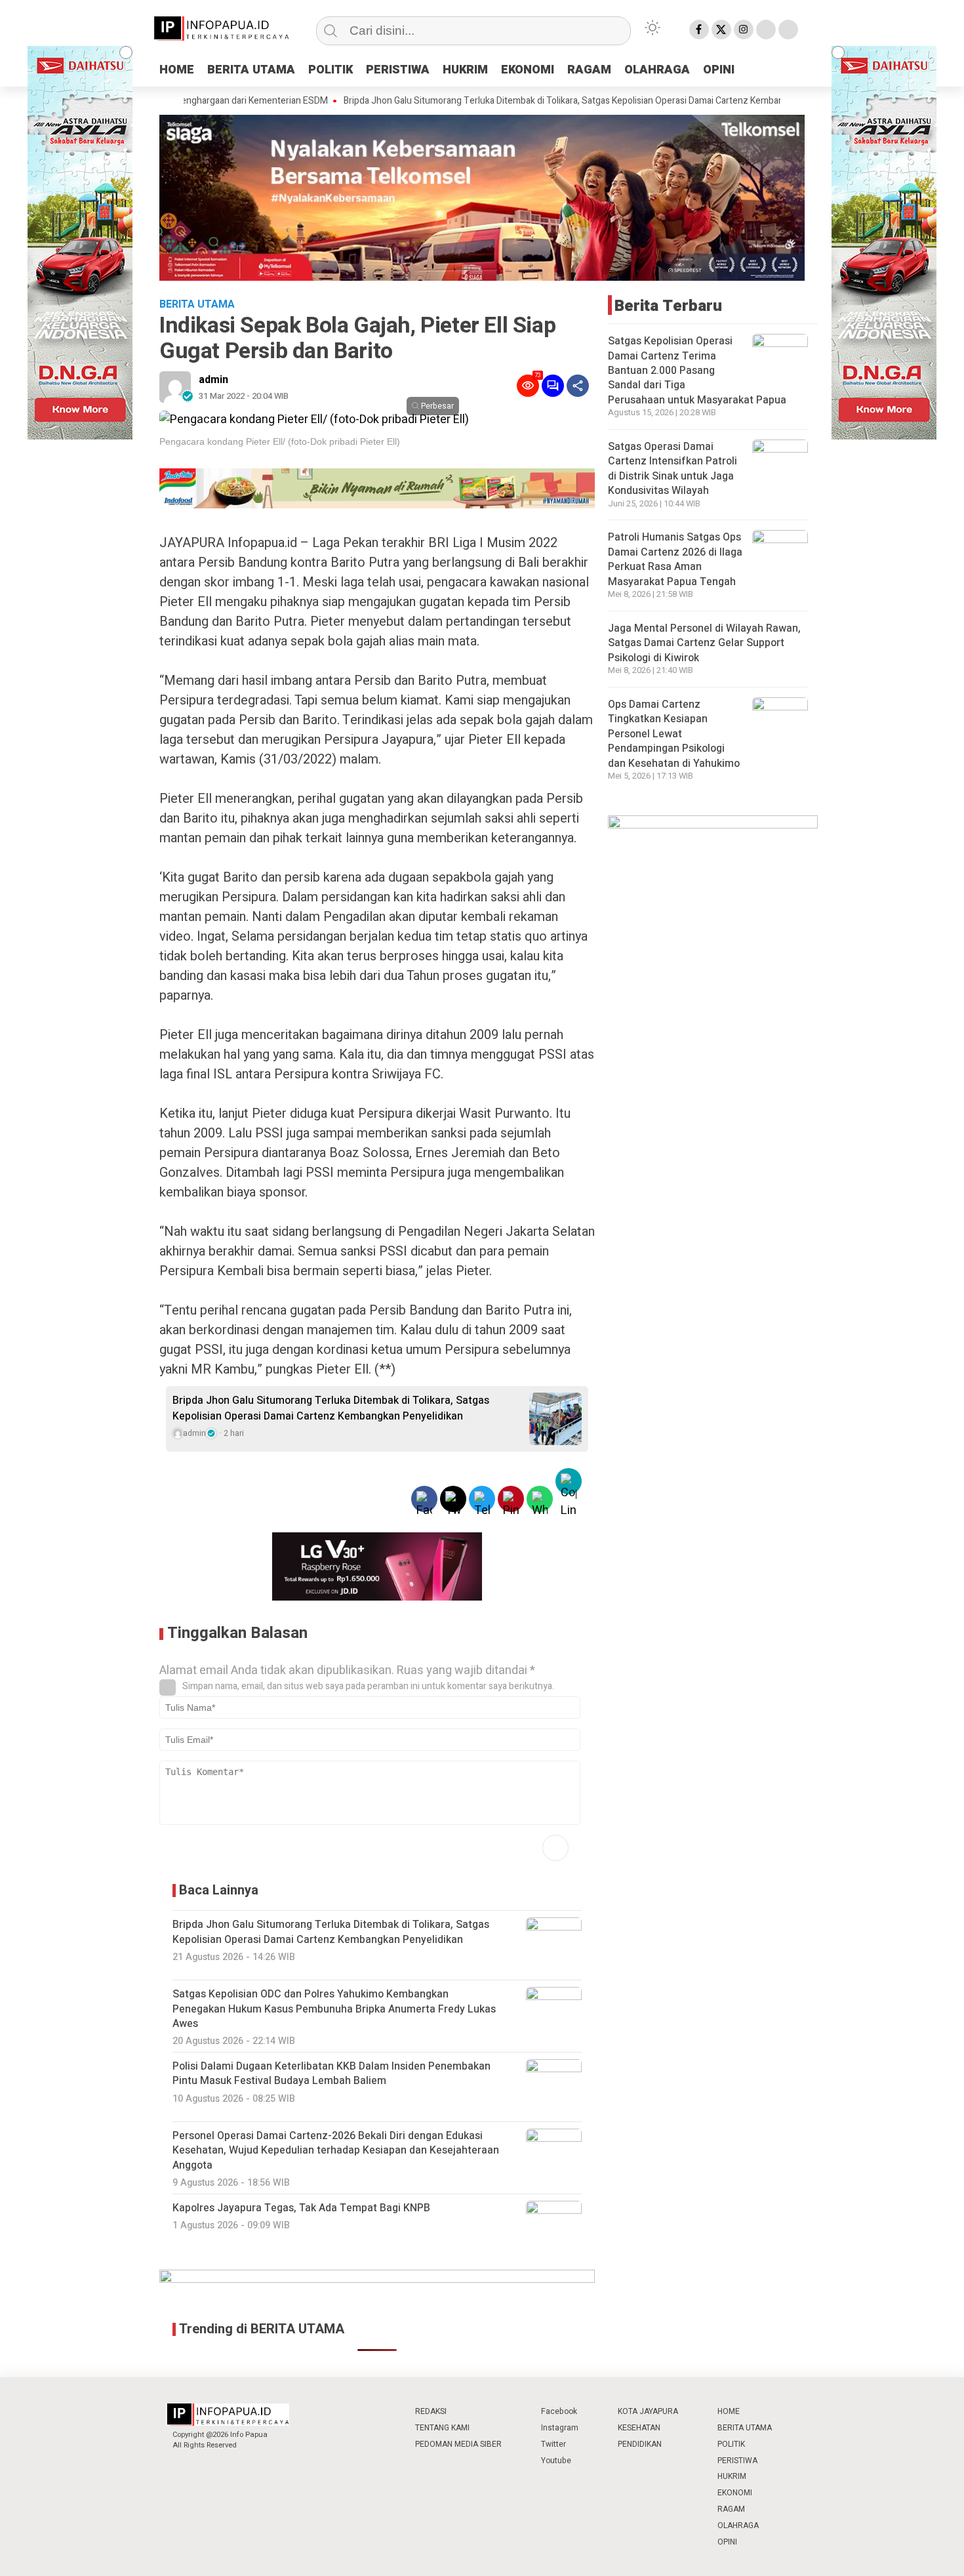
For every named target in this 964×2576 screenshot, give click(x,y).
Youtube (556, 2461)
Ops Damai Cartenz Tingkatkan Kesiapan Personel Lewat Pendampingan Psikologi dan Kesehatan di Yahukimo (674, 734)
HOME (177, 70)
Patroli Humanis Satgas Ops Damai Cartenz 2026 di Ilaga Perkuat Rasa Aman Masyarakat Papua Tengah (675, 559)
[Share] (578, 386)
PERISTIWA (398, 70)
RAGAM (589, 70)
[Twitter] (721, 30)
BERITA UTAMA (251, 70)
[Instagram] (744, 30)
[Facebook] (699, 30)
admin (213, 380)
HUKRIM (465, 70)
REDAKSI (431, 2411)
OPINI (719, 70)
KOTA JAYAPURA (648, 2411)
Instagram (560, 2428)
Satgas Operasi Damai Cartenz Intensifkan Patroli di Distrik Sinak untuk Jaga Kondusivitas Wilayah (673, 469)
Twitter (553, 2444)
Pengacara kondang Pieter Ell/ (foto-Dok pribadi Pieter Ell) (280, 441)
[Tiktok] (788, 30)
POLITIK (331, 70)
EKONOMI (528, 70)
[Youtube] (766, 30)
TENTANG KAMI (442, 2428)
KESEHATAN (639, 2428)
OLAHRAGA (657, 70)
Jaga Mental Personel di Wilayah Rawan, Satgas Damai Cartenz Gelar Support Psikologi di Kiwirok (704, 643)
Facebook (559, 2411)
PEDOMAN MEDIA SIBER (458, 2444)
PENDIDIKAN (640, 2444)
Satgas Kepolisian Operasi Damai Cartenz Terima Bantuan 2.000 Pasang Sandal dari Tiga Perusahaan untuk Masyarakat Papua (697, 371)
